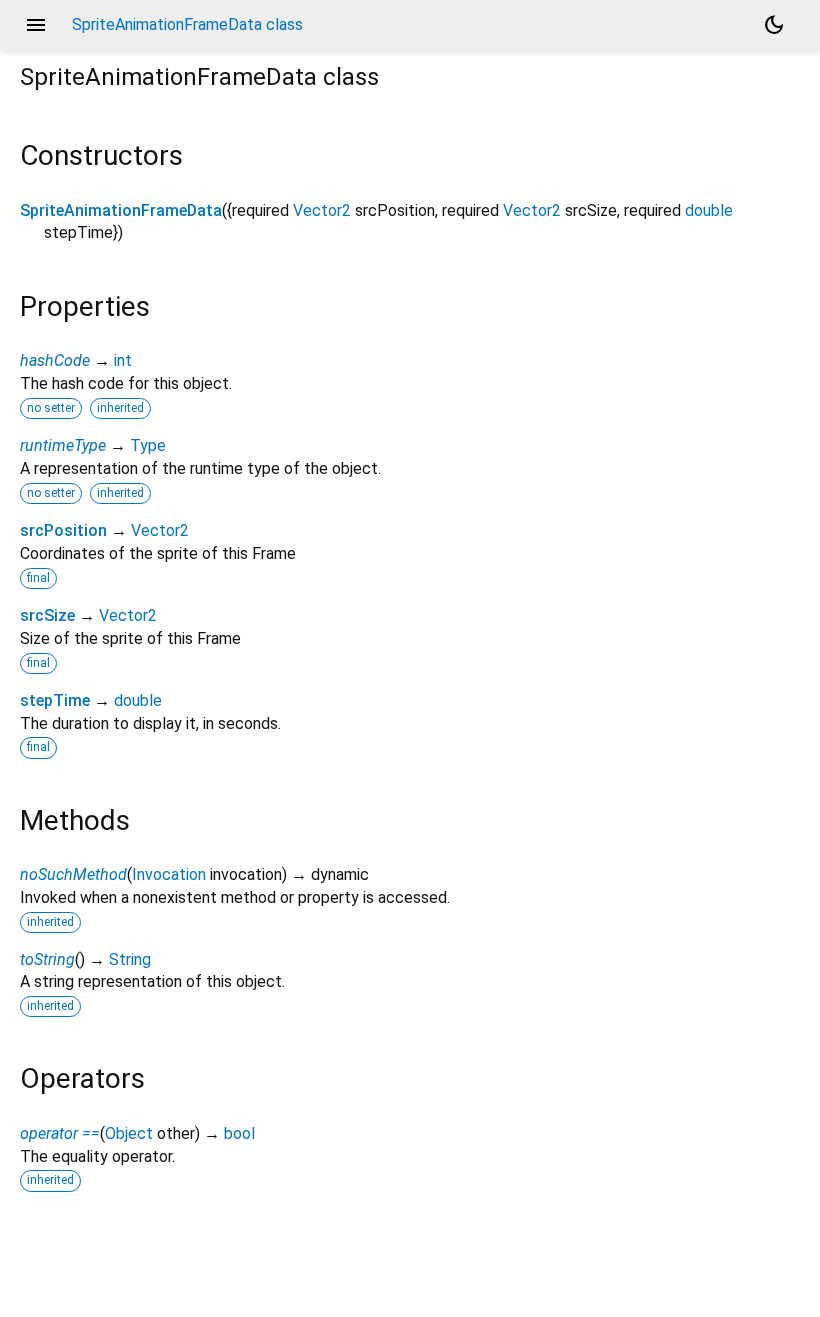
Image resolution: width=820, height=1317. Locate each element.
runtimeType (63, 445)
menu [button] (36, 25)
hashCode (55, 360)
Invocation (169, 874)
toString (47, 959)
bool (239, 1133)
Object (129, 1133)
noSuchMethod (73, 874)
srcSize (47, 615)
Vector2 (322, 210)
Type (148, 445)
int (123, 360)
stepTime (55, 700)
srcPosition (63, 530)
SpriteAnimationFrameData (121, 210)
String (130, 959)
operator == (60, 1133)
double (709, 210)
